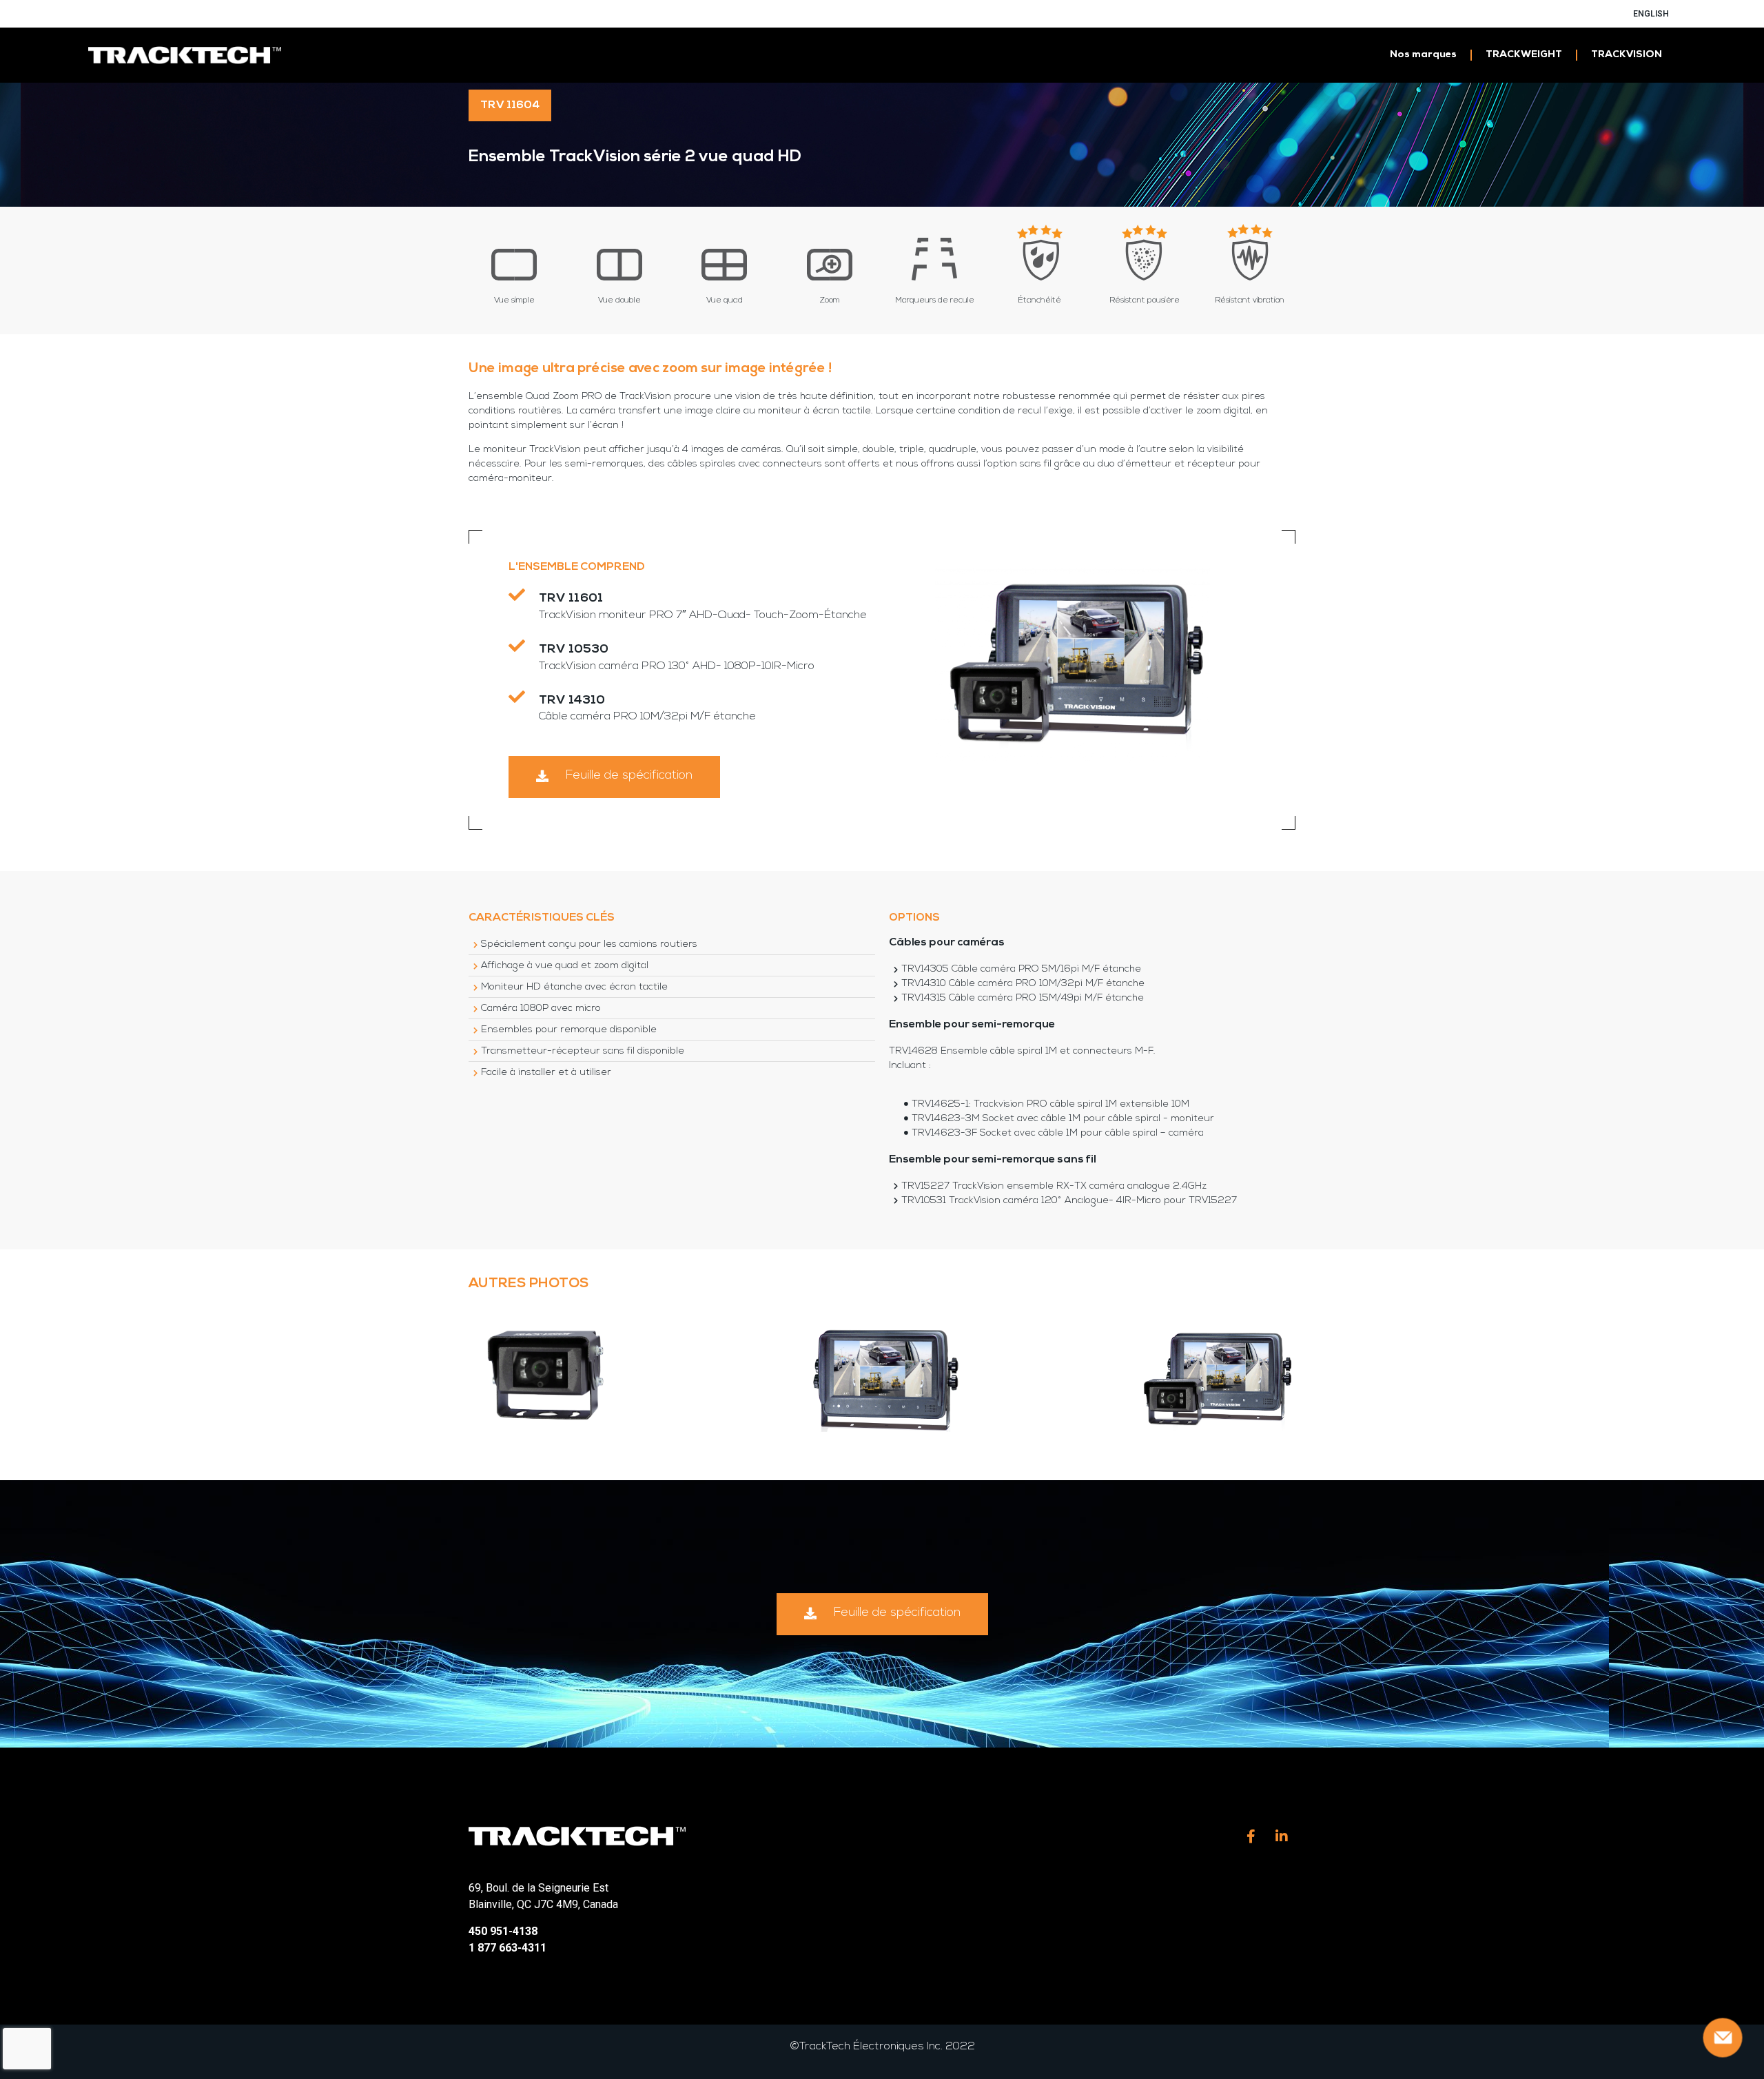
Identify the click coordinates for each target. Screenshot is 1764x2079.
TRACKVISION (1627, 55)
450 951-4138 (503, 1931)
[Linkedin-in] (1282, 1836)
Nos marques (1423, 55)
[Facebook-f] (1251, 1836)
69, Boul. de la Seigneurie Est (539, 1888)
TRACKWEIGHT (1524, 55)
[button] (614, 777)
